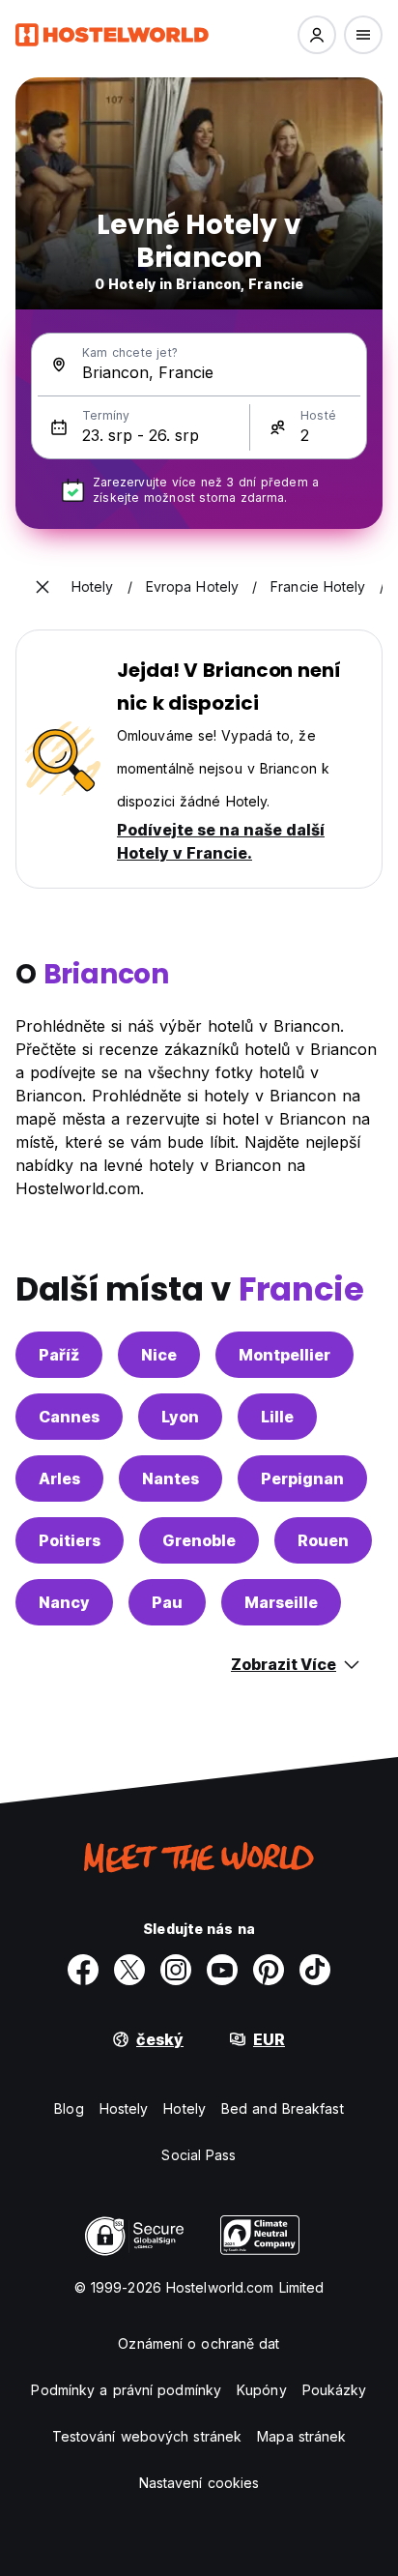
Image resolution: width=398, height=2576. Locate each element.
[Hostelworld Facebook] (83, 1970)
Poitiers (70, 1540)
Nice (159, 1355)
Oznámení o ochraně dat (199, 2343)
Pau (167, 1602)
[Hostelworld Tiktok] (315, 1970)
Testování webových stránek (147, 2436)
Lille (277, 1417)
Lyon (180, 1417)
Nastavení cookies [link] (199, 2483)
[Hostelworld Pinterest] (269, 1970)
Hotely (185, 2108)
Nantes (171, 1478)
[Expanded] (43, 587)
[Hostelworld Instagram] (176, 1970)
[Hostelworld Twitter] (129, 1970)
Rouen (323, 1540)
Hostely (124, 2108)
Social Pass (199, 2155)
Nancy (64, 1602)
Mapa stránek (301, 2436)
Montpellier (284, 1355)
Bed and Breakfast (283, 2108)
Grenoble (199, 1540)
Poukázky (335, 2390)
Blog (69, 2108)
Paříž (59, 1355)
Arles (59, 1478)
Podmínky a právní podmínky (126, 2390)
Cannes (69, 1417)
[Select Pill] (317, 35)
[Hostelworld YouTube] (222, 1970)
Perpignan (302, 1478)
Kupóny (262, 2390)
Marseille (281, 1602)
